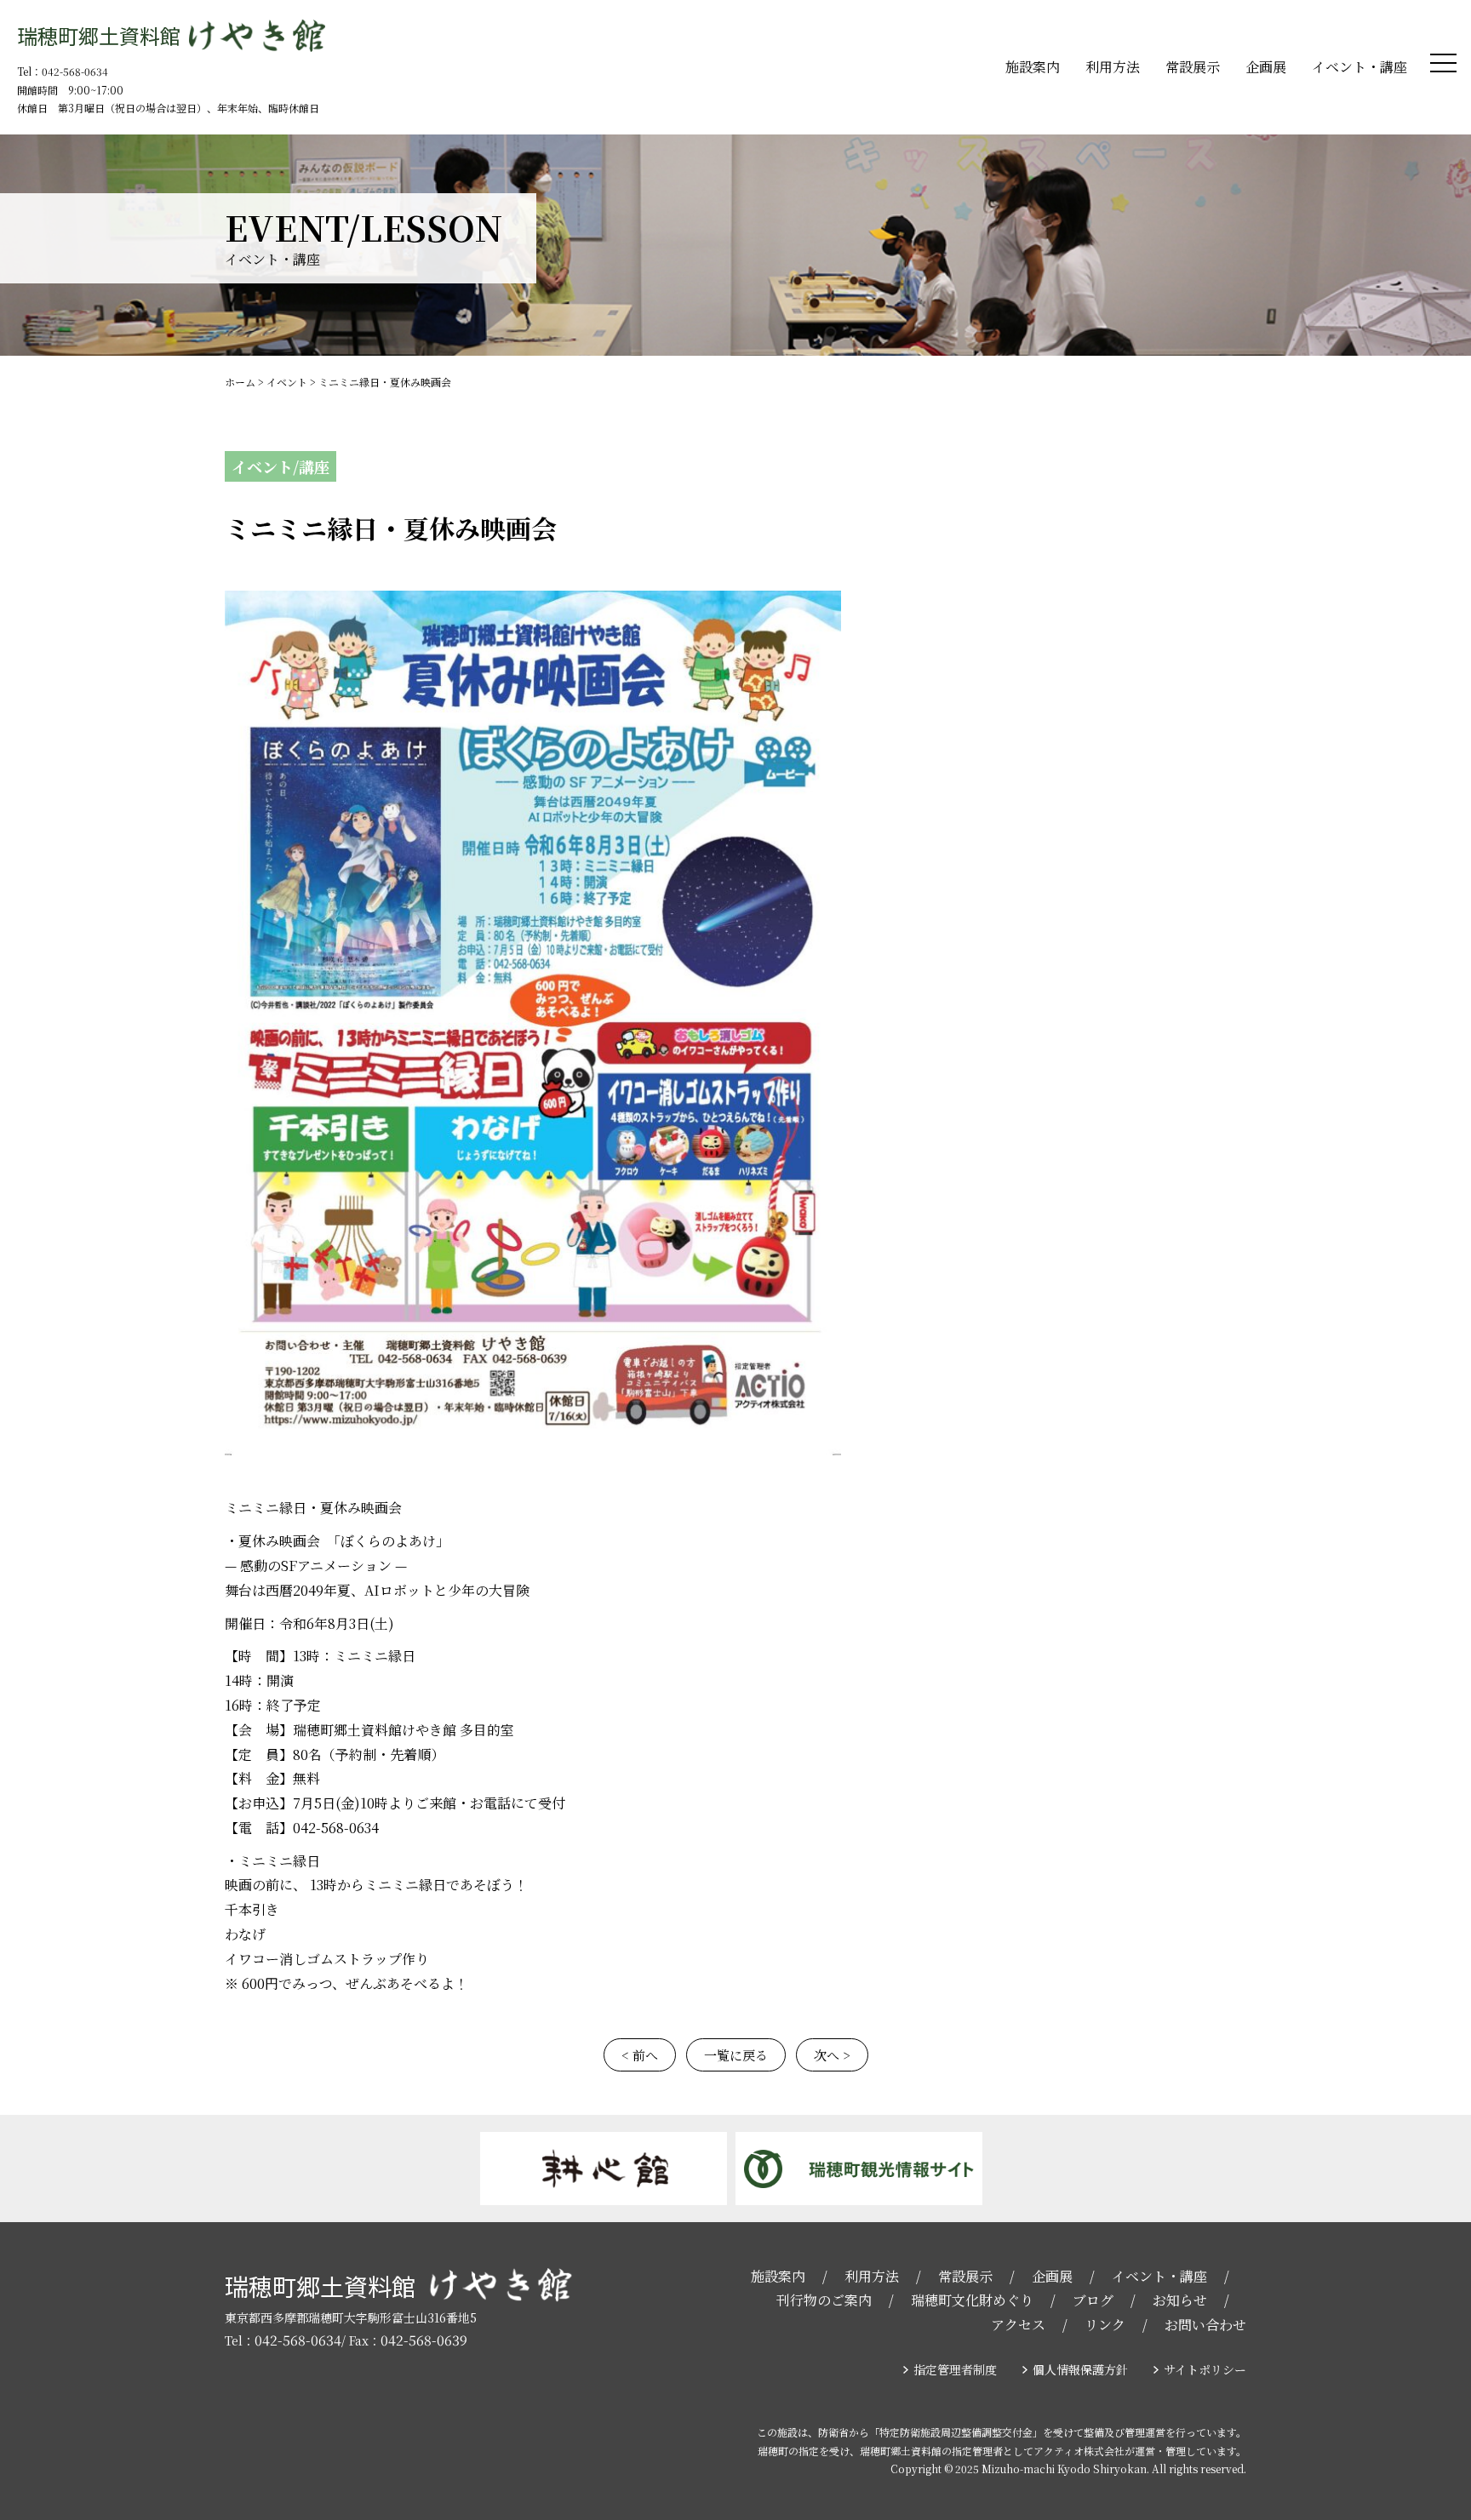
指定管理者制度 (955, 2369)
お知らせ (1180, 2300)
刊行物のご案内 (824, 2300)
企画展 (1266, 67)
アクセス (1018, 2325)
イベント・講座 (1359, 67)
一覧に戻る (736, 2055)
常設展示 (1193, 67)
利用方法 (1113, 67)
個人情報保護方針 (1080, 2369)
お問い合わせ (1205, 2325)
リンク (1105, 2325)
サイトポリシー (1205, 2369)
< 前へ (640, 2055)
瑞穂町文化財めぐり (972, 2300)
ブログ (1093, 2300)
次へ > (832, 2055)
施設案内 (1033, 67)
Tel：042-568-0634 (63, 71)
